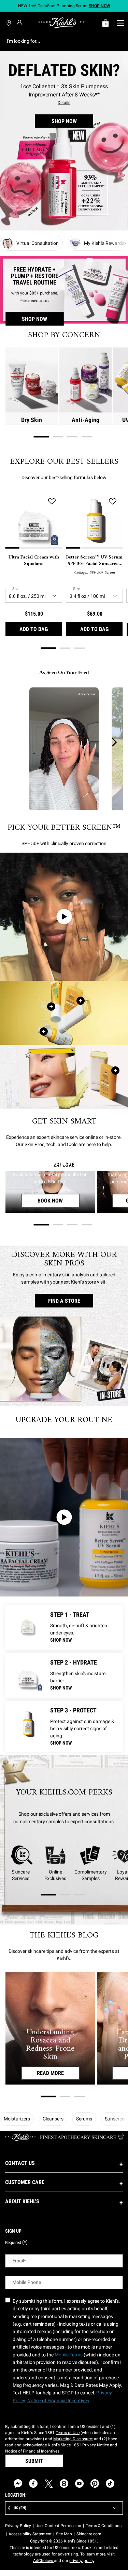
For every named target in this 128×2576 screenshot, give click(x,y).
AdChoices (44, 2561)
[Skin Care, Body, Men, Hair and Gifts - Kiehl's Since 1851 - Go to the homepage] (62, 23)
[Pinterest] (95, 2483)
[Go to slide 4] (87, 437)
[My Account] (20, 23)
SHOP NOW (64, 121)
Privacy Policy (18, 2526)
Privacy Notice (95, 2445)
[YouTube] (79, 2483)
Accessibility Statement (30, 2534)
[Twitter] (49, 2483)
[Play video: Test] (64, 1517)
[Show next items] (125, 243)
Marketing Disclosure (73, 2439)
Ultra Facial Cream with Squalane (34, 561)
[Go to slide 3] (72, 437)
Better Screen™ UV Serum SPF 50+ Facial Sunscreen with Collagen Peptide (94, 561)
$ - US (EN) (17, 2508)
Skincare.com (89, 2534)
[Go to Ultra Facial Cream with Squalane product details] (28, 1675)
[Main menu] (120, 23)
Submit (34, 2461)
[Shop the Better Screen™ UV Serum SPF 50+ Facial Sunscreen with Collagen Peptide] (44, 1031)
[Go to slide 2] (58, 437)
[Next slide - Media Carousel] (114, 742)
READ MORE (50, 2073)
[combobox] (59, 41)
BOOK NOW (58, 1201)
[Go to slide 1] (41, 437)
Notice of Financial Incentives (32, 2451)
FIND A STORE (64, 1301)
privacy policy (82, 2561)
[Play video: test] (64, 917)
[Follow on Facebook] (33, 2483)
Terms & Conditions (104, 2526)
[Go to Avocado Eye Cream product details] (28, 1628)
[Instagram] (64, 2483)
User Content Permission (58, 2526)
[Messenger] (18, 2483)
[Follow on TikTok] (110, 2483)
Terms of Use (68, 2433)
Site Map (64, 2534)
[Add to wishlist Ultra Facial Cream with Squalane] (52, 502)
